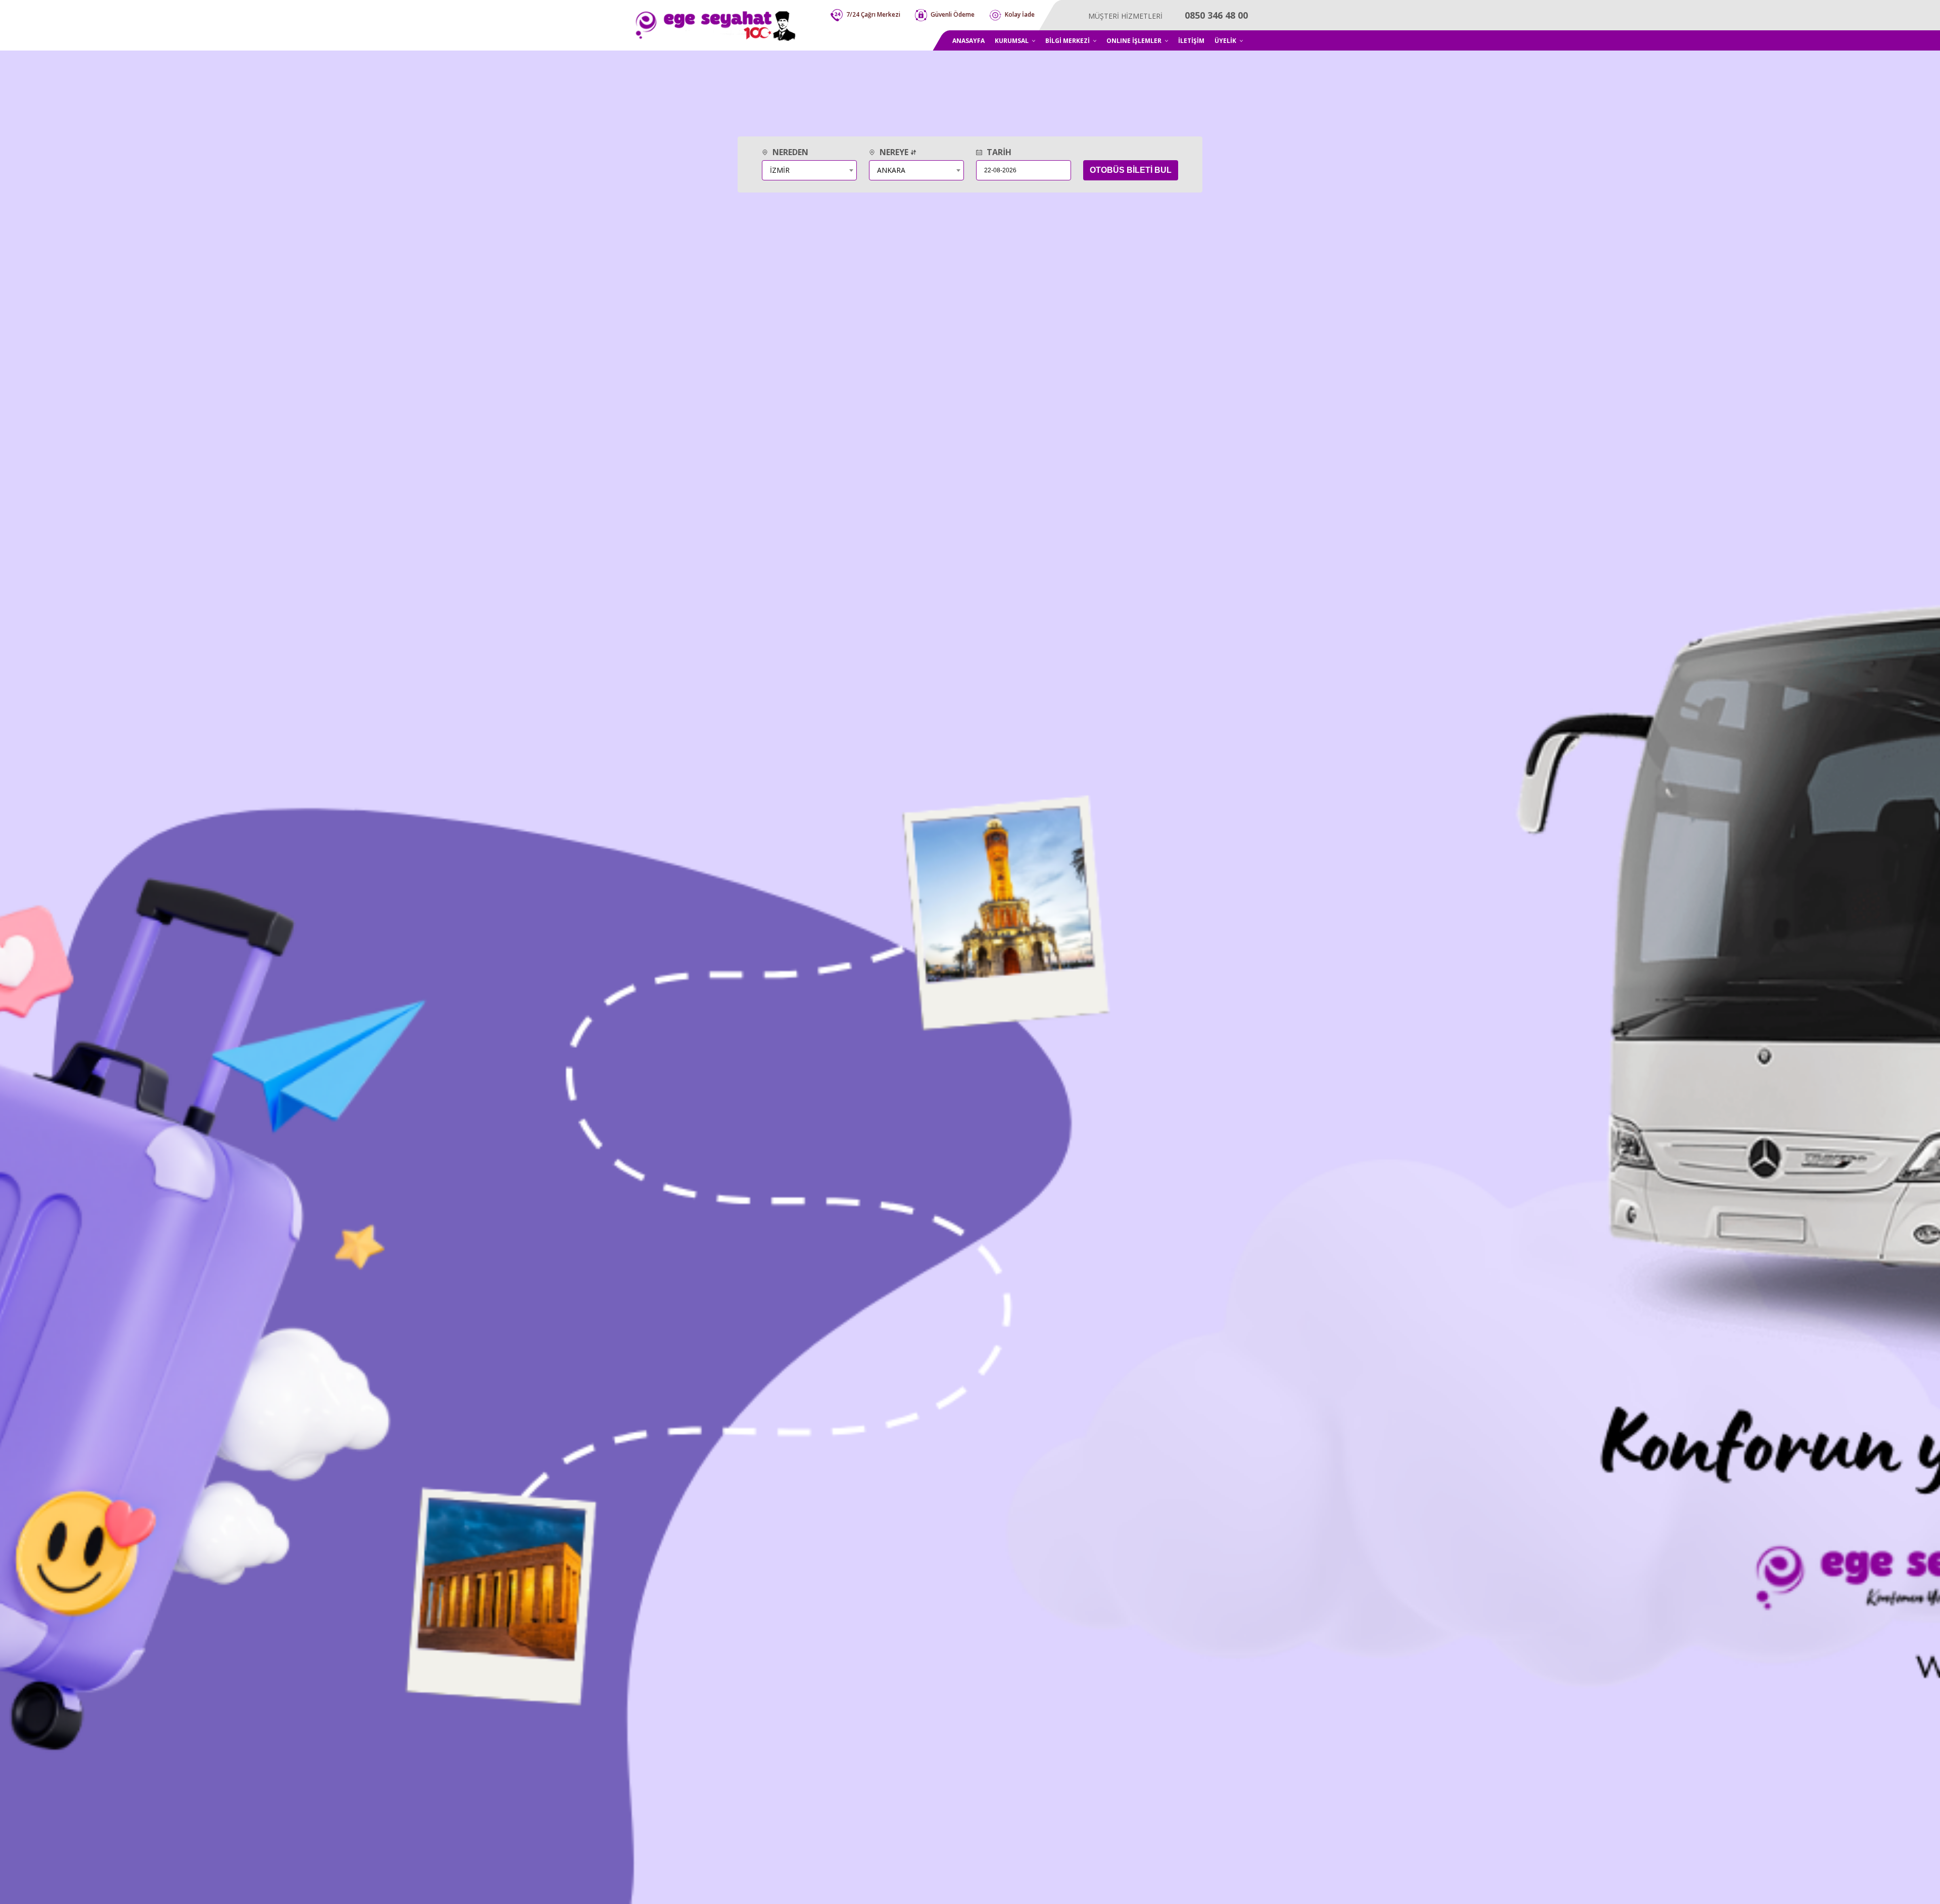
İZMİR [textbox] (780, 170)
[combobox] (809, 170)
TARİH (998, 152)
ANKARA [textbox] (891, 170)
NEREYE (894, 152)
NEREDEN (789, 152)
